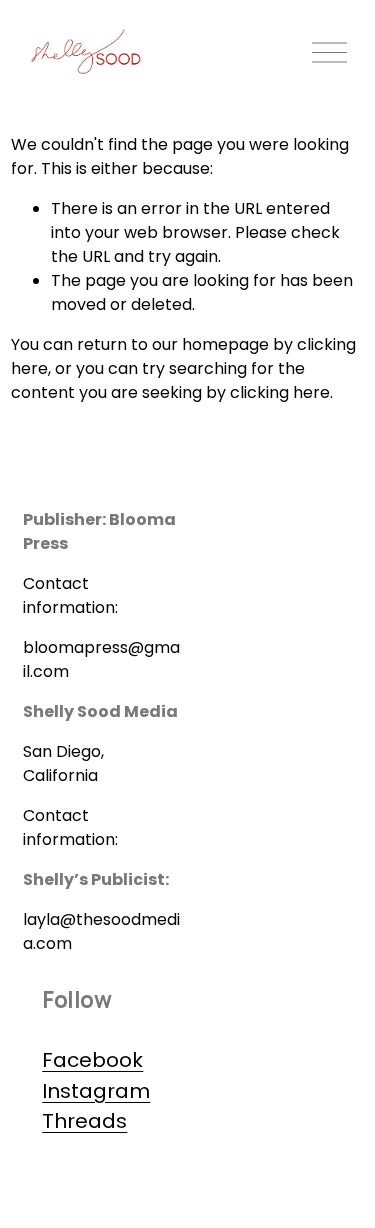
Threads (84, 1121)
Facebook (92, 1060)
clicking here (280, 392)
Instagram (96, 1091)
